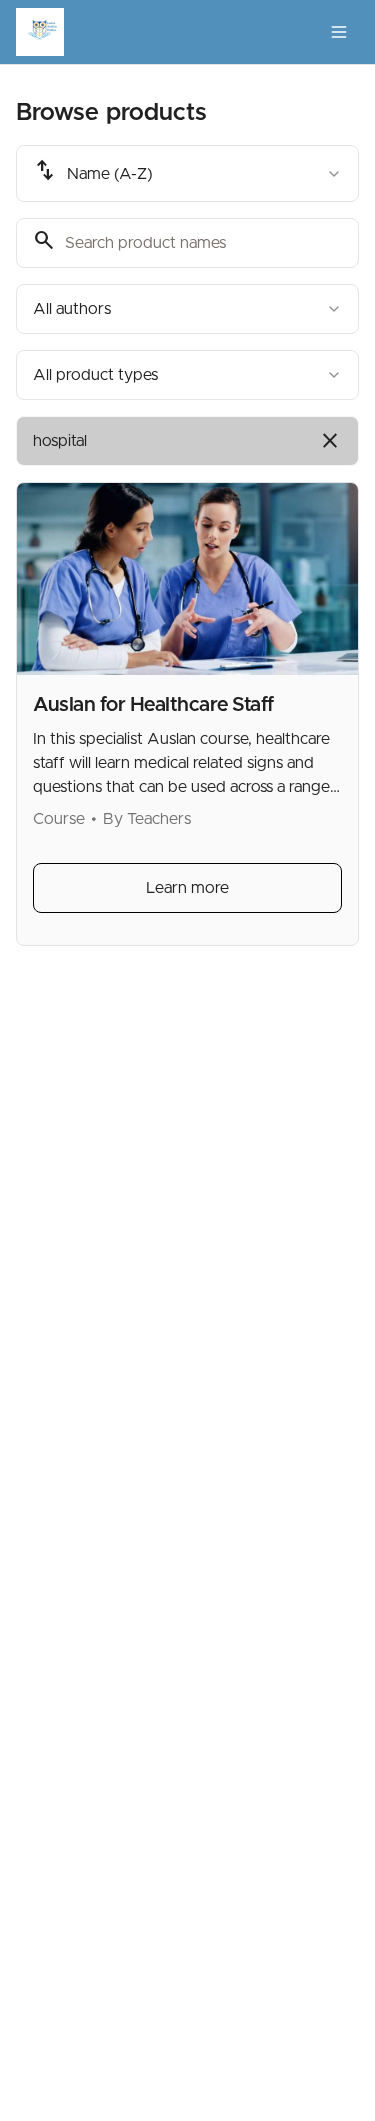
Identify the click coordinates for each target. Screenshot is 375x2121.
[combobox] (187, 173)
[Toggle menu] (339, 32)
